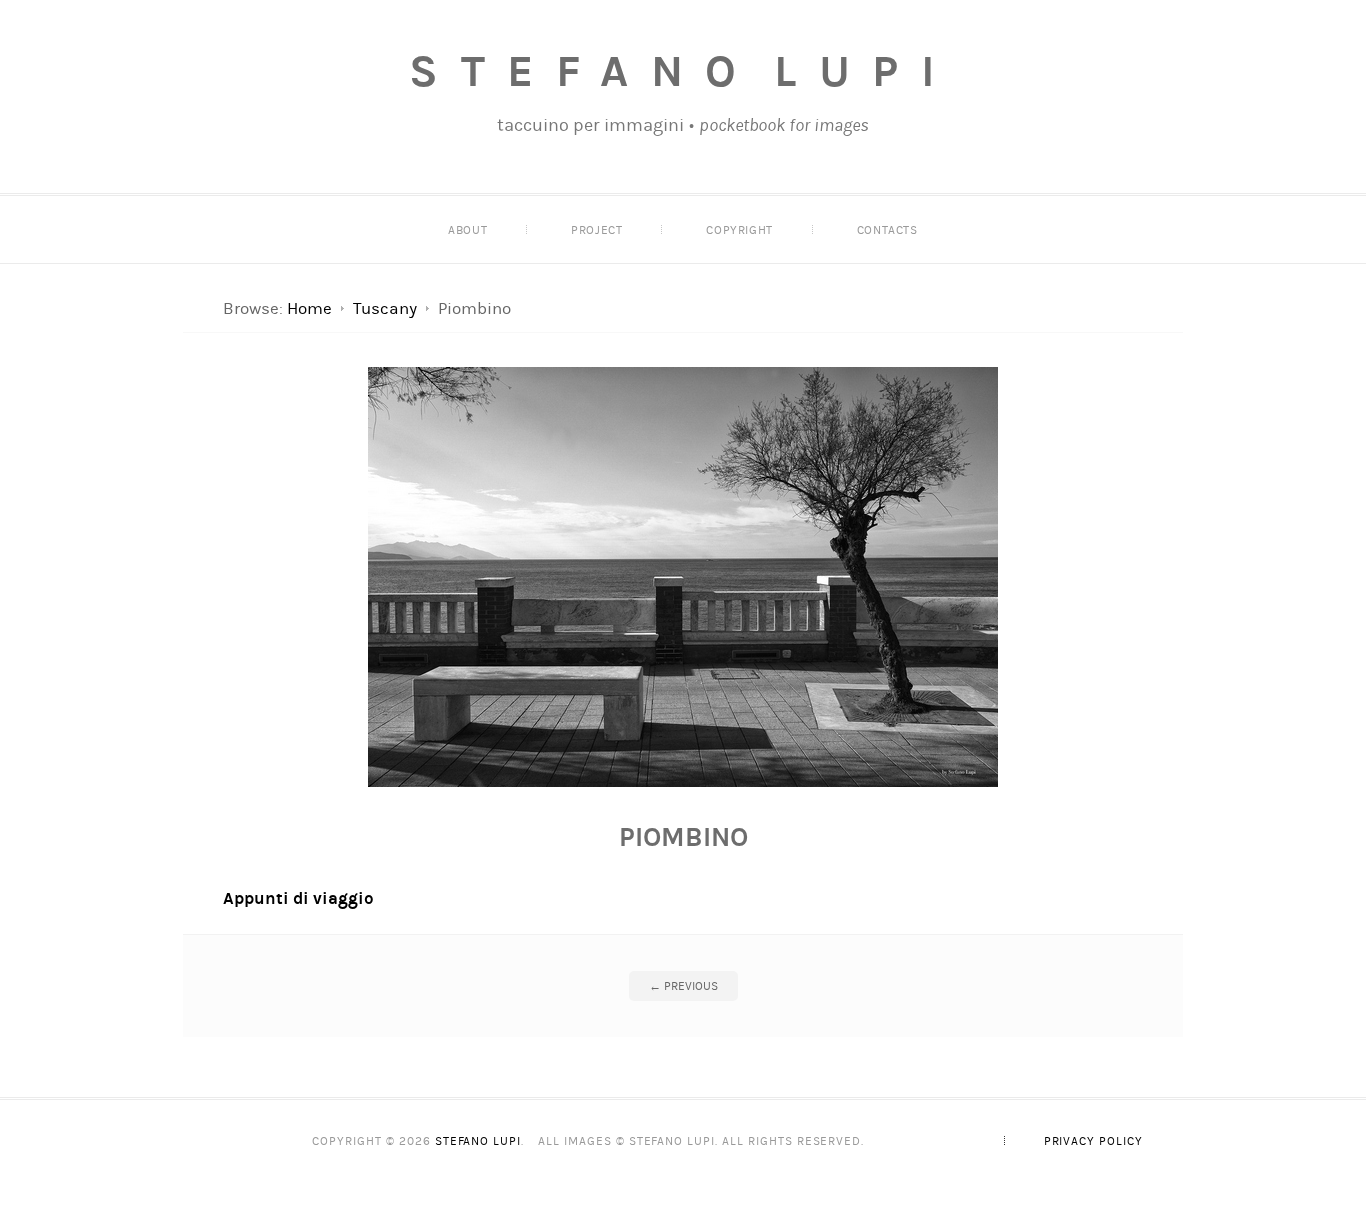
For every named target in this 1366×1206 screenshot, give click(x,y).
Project (596, 230)
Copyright (739, 230)
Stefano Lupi (683, 71)
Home (309, 308)
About (467, 230)
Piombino (683, 837)
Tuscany (385, 308)
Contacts (887, 230)
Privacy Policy (1093, 1141)
